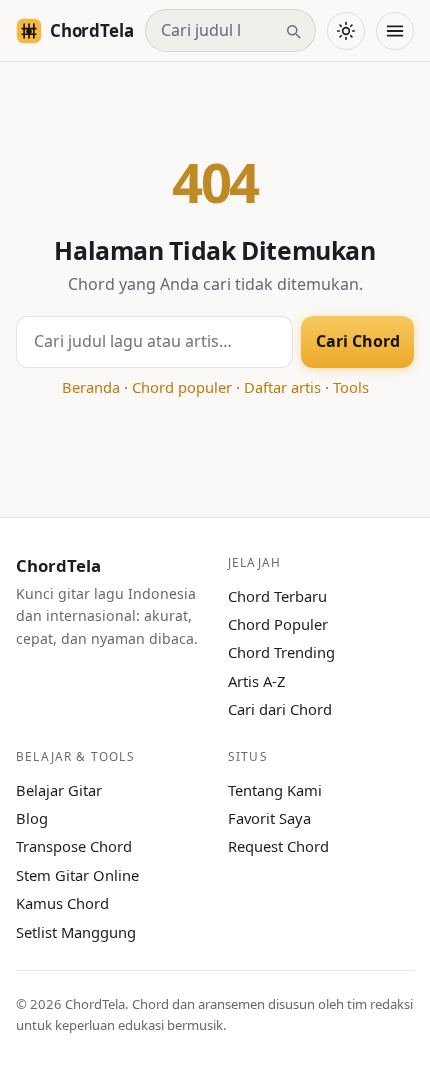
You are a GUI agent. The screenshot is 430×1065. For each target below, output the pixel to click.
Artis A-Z (256, 681)
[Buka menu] (395, 31)
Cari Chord (358, 341)
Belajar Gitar (59, 790)
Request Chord (278, 846)
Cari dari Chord (280, 709)
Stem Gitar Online (77, 875)
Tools (351, 387)
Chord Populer (278, 624)
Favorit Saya (269, 818)
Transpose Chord (74, 846)
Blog (32, 818)
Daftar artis (282, 387)
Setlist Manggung (76, 932)
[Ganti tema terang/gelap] (346, 31)
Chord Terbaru (277, 596)
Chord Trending (281, 652)
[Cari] (293, 31)
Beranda (91, 387)
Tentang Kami (275, 790)
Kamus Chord (62, 903)
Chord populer (182, 387)
